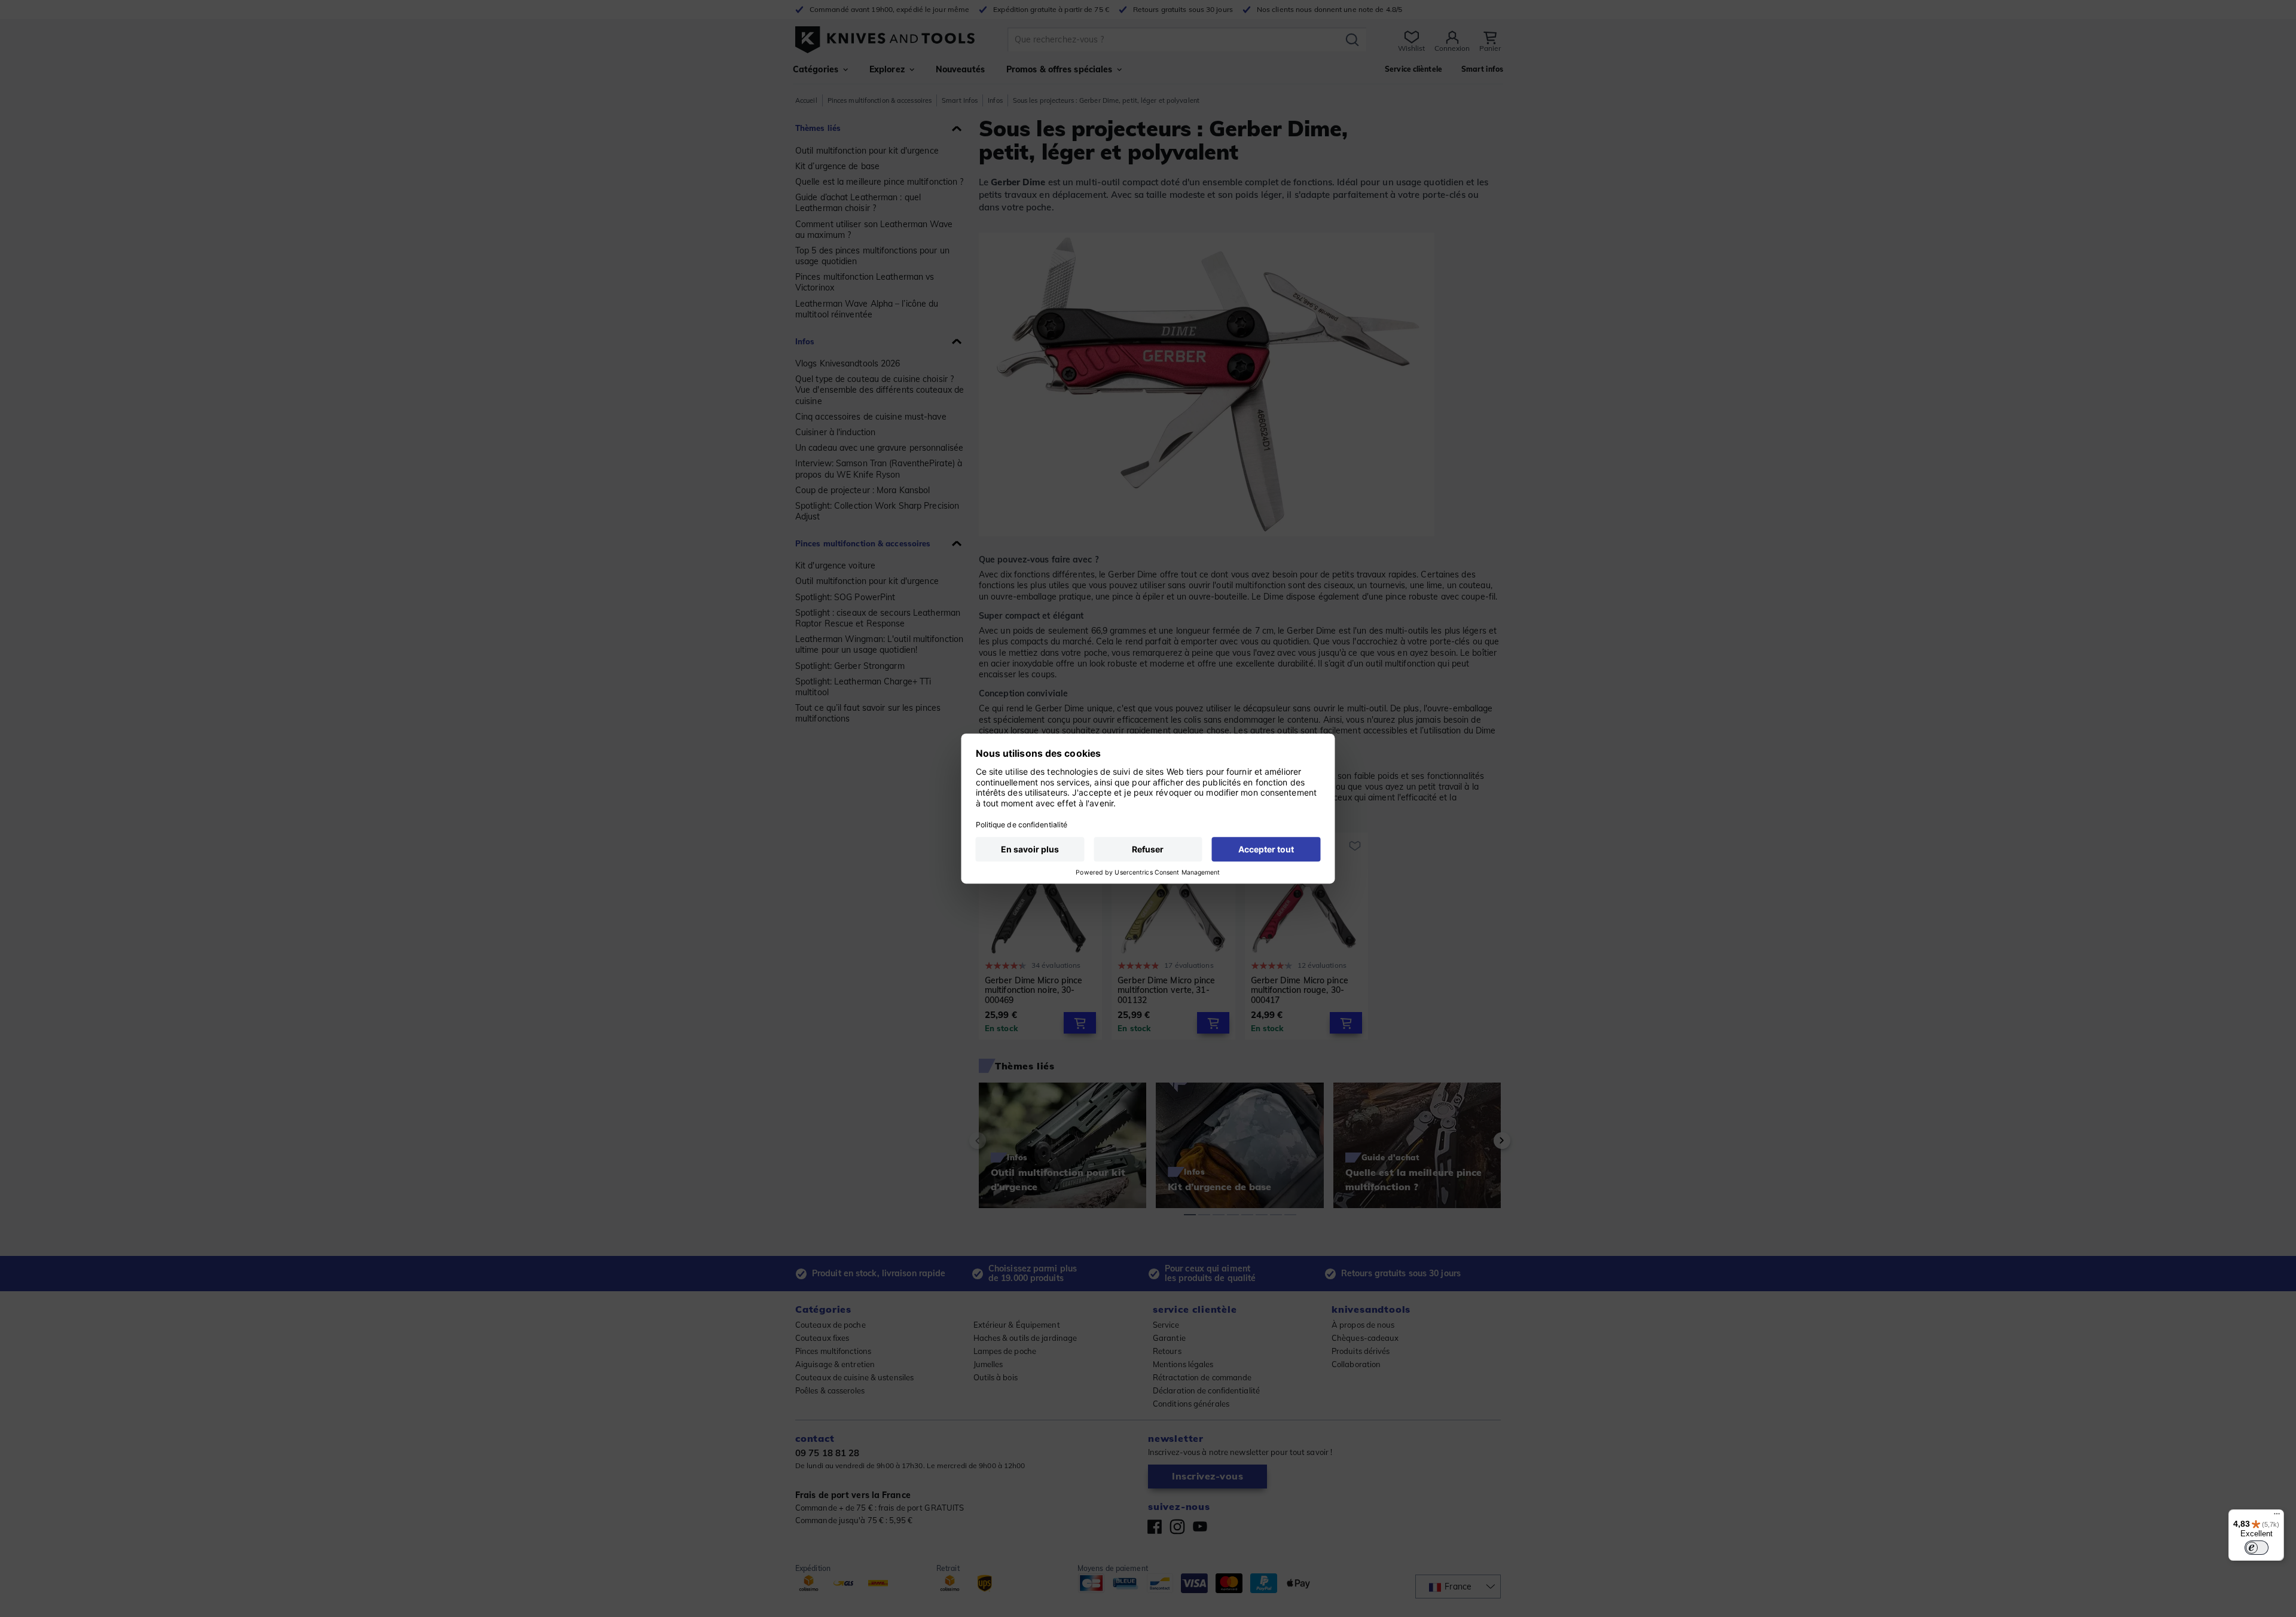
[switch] (2257, 1548)
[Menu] (2277, 1517)
